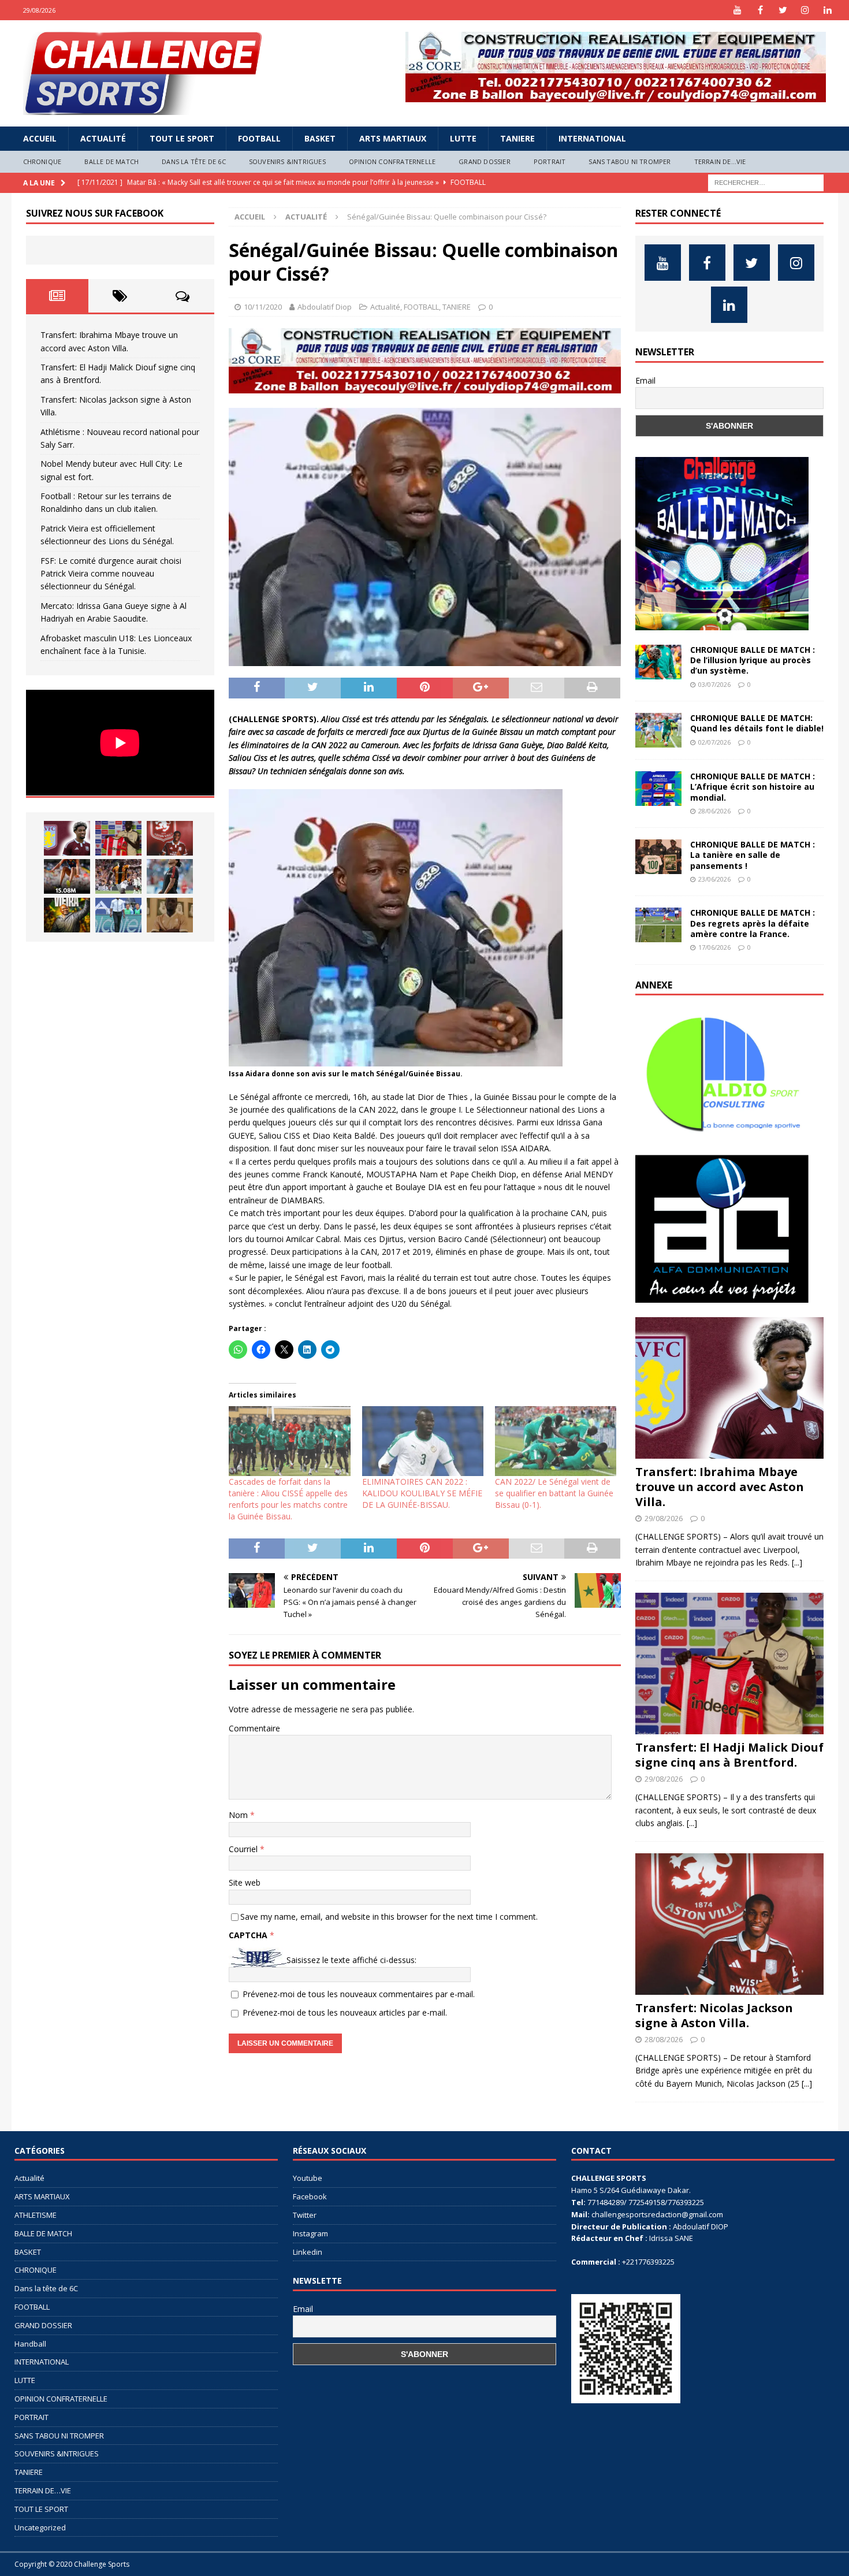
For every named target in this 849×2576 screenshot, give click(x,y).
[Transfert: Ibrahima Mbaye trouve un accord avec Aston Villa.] (67, 838)
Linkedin (308, 2252)
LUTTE (463, 138)
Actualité (103, 138)
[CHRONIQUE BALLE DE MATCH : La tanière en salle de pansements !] (658, 857)
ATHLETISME (36, 2215)
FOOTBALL (259, 138)
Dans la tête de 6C (194, 161)
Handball (30, 2344)
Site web (245, 1882)
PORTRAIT (550, 161)
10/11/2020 (263, 307)
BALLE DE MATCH (111, 161)
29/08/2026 (664, 1518)
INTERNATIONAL (592, 138)
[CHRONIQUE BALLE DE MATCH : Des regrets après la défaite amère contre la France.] (658, 925)
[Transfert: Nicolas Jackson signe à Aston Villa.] (170, 838)
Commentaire (254, 1728)
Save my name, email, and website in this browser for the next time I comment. (389, 1917)
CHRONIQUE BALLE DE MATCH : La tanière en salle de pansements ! (753, 855)
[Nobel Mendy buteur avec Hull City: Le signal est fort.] (118, 876)
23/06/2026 (714, 879)
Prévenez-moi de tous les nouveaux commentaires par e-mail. (359, 1994)
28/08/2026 (664, 2039)
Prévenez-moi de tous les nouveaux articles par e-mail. (345, 2012)
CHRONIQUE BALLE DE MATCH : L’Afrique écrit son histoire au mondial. (753, 787)
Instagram (310, 2233)
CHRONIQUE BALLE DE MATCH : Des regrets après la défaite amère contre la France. (753, 923)
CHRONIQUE (42, 161)
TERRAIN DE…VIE (720, 161)
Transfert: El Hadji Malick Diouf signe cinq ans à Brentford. (729, 1755)
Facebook (310, 2196)
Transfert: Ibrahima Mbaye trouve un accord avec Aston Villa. (720, 1487)
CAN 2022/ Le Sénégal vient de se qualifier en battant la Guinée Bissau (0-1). (554, 1493)
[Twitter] (783, 10)
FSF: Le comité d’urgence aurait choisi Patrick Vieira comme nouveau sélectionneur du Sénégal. (111, 574)
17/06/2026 (714, 947)
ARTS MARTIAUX (393, 138)
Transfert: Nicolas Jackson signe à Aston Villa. (714, 2015)
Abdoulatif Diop (325, 307)
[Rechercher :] (766, 182)
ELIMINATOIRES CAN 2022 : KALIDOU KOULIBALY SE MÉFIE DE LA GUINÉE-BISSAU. (422, 1493)
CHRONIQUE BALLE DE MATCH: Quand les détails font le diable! (757, 723)
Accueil (40, 138)
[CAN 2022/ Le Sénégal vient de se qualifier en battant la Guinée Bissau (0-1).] (556, 1441)
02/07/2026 (714, 742)
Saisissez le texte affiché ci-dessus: (351, 1960)
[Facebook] (760, 10)
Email (645, 380)
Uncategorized (40, 2527)
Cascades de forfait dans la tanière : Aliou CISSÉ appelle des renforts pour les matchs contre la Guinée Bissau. (288, 1499)
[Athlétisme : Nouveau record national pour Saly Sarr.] (67, 876)
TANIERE (517, 138)
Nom (239, 1815)
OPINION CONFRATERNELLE (392, 161)
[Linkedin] (828, 10)
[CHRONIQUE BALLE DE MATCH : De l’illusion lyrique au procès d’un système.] (658, 662)
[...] (797, 1562)
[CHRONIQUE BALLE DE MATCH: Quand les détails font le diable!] (658, 730)
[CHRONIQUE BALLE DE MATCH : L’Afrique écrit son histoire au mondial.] (658, 789)
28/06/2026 (714, 811)
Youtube (308, 2178)
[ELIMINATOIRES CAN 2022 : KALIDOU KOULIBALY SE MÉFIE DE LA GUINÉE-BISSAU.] (423, 1441)
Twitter (305, 2215)
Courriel (244, 1849)
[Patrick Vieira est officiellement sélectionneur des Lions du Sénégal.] (67, 915)
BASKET (320, 138)
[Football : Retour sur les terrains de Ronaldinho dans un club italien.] (170, 876)
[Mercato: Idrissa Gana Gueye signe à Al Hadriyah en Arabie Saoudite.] (170, 915)
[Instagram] (805, 10)
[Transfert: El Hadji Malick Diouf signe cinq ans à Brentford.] (118, 838)
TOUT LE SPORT (182, 138)
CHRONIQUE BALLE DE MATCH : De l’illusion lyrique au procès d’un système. (753, 660)
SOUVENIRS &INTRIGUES (287, 161)
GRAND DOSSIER (485, 161)
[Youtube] (738, 10)
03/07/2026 (714, 684)
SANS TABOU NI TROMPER (630, 161)
